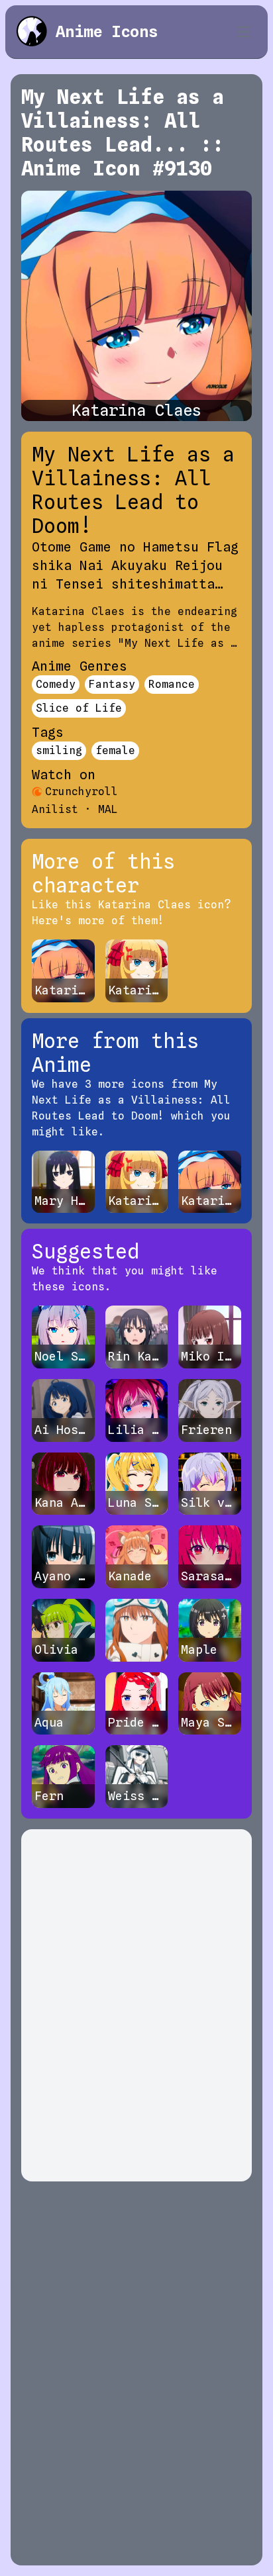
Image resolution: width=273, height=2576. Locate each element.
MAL (108, 809)
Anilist (55, 809)
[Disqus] (136, 2005)
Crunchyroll (82, 791)
